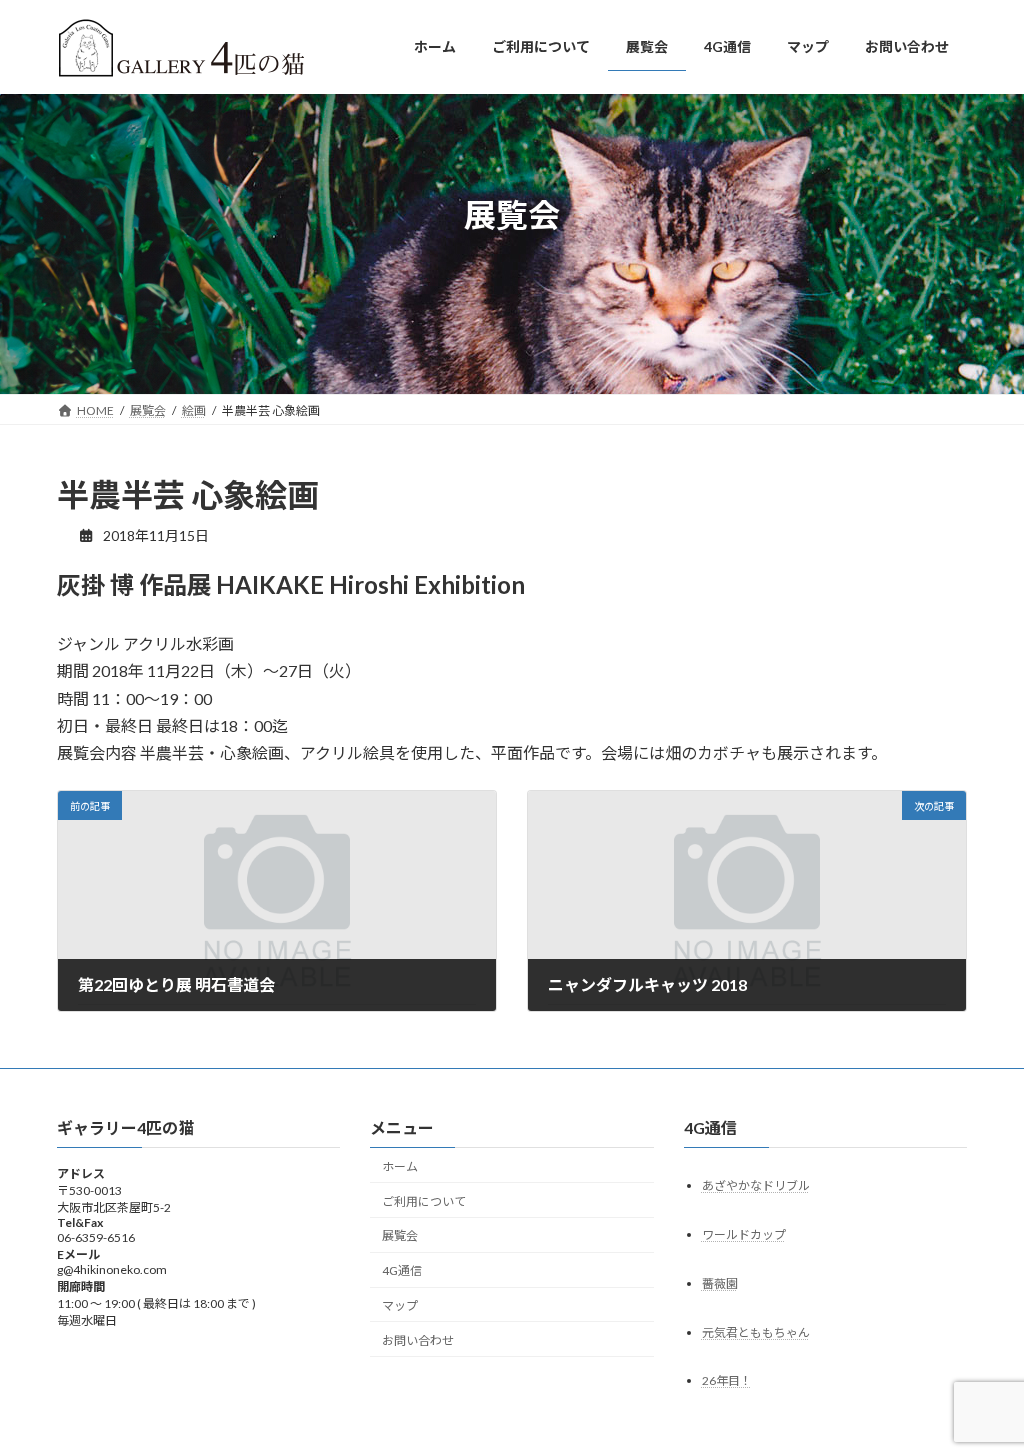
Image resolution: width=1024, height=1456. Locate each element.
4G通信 (402, 1270)
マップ (400, 1305)
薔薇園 (720, 1283)
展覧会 (400, 1236)
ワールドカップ (744, 1234)
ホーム (400, 1166)
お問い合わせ (418, 1340)
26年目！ (727, 1381)
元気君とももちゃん (756, 1332)
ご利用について (424, 1201)
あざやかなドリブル (756, 1185)
